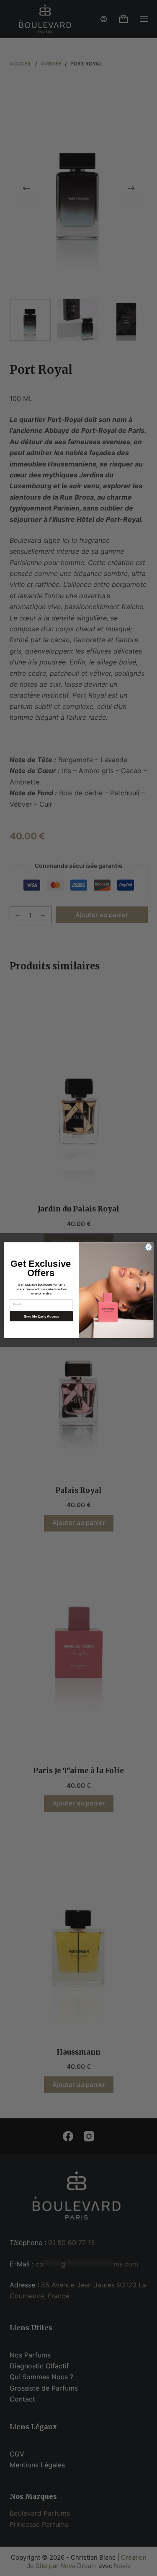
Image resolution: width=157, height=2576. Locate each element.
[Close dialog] (148, 1247)
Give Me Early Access (41, 1316)
